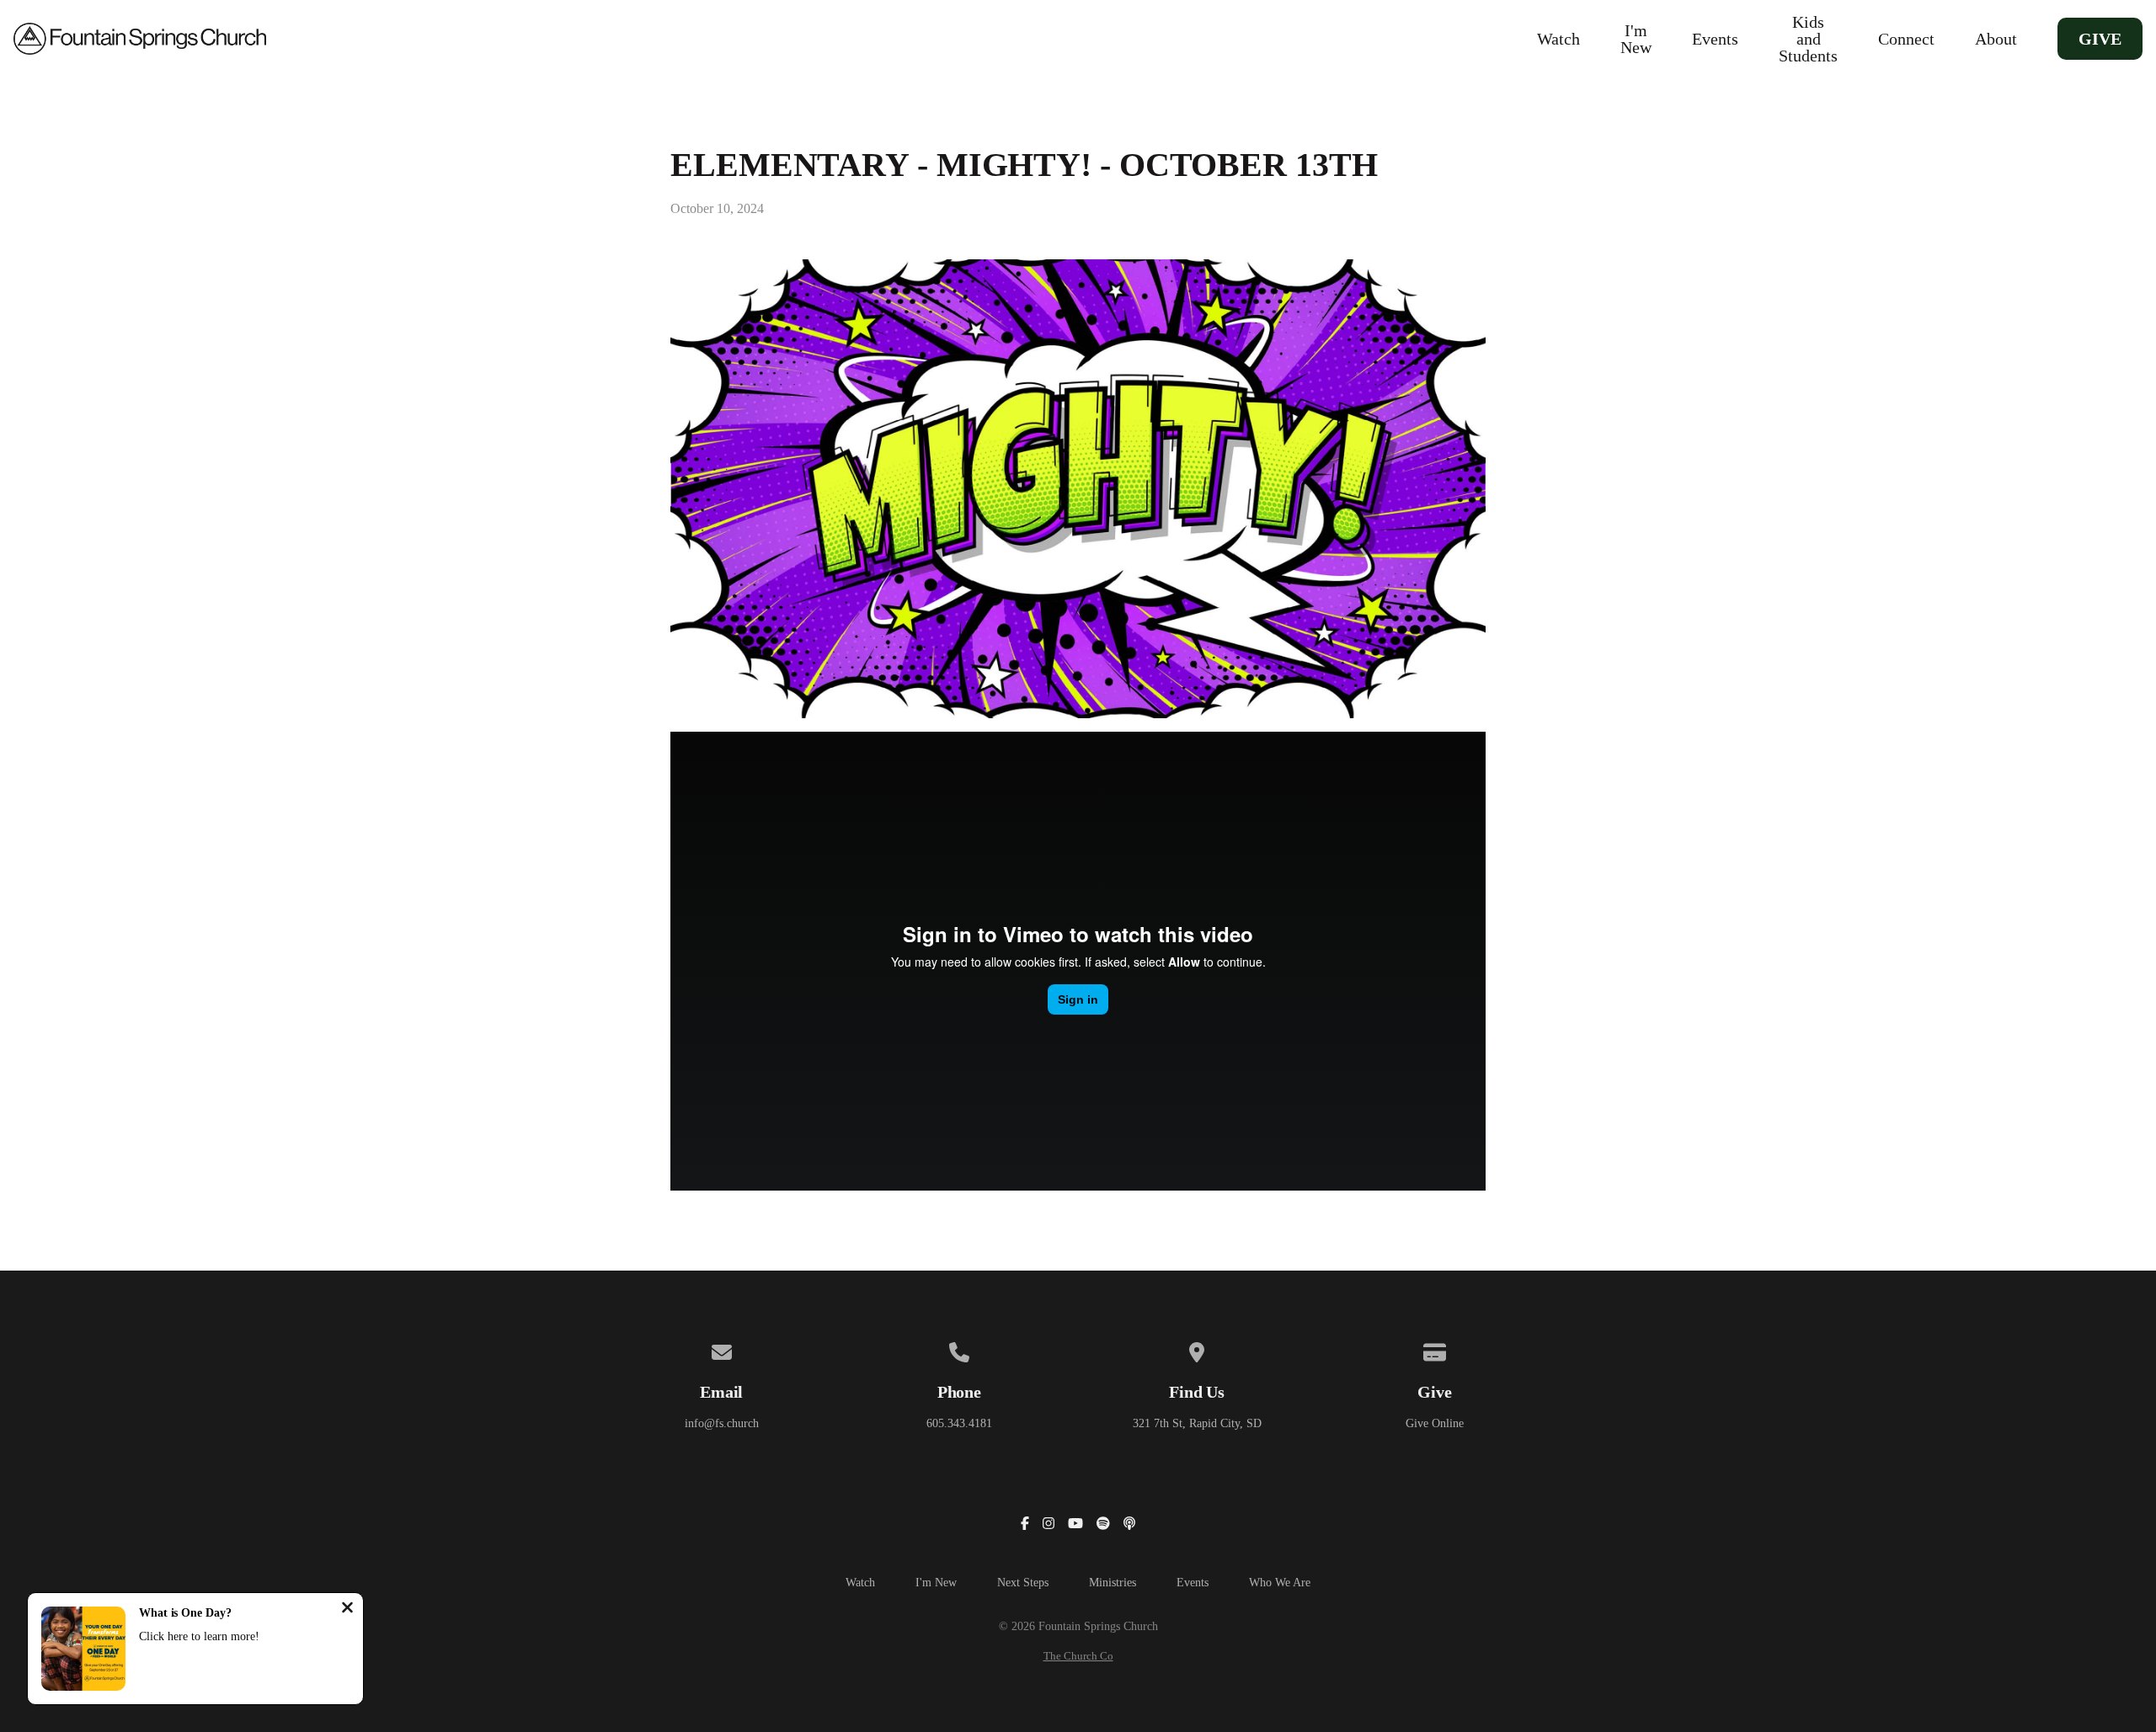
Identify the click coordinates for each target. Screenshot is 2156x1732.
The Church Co (1078, 1656)
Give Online (1435, 1423)
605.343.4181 (959, 1423)
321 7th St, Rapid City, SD (1197, 1423)
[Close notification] (347, 1609)
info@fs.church (722, 1423)
